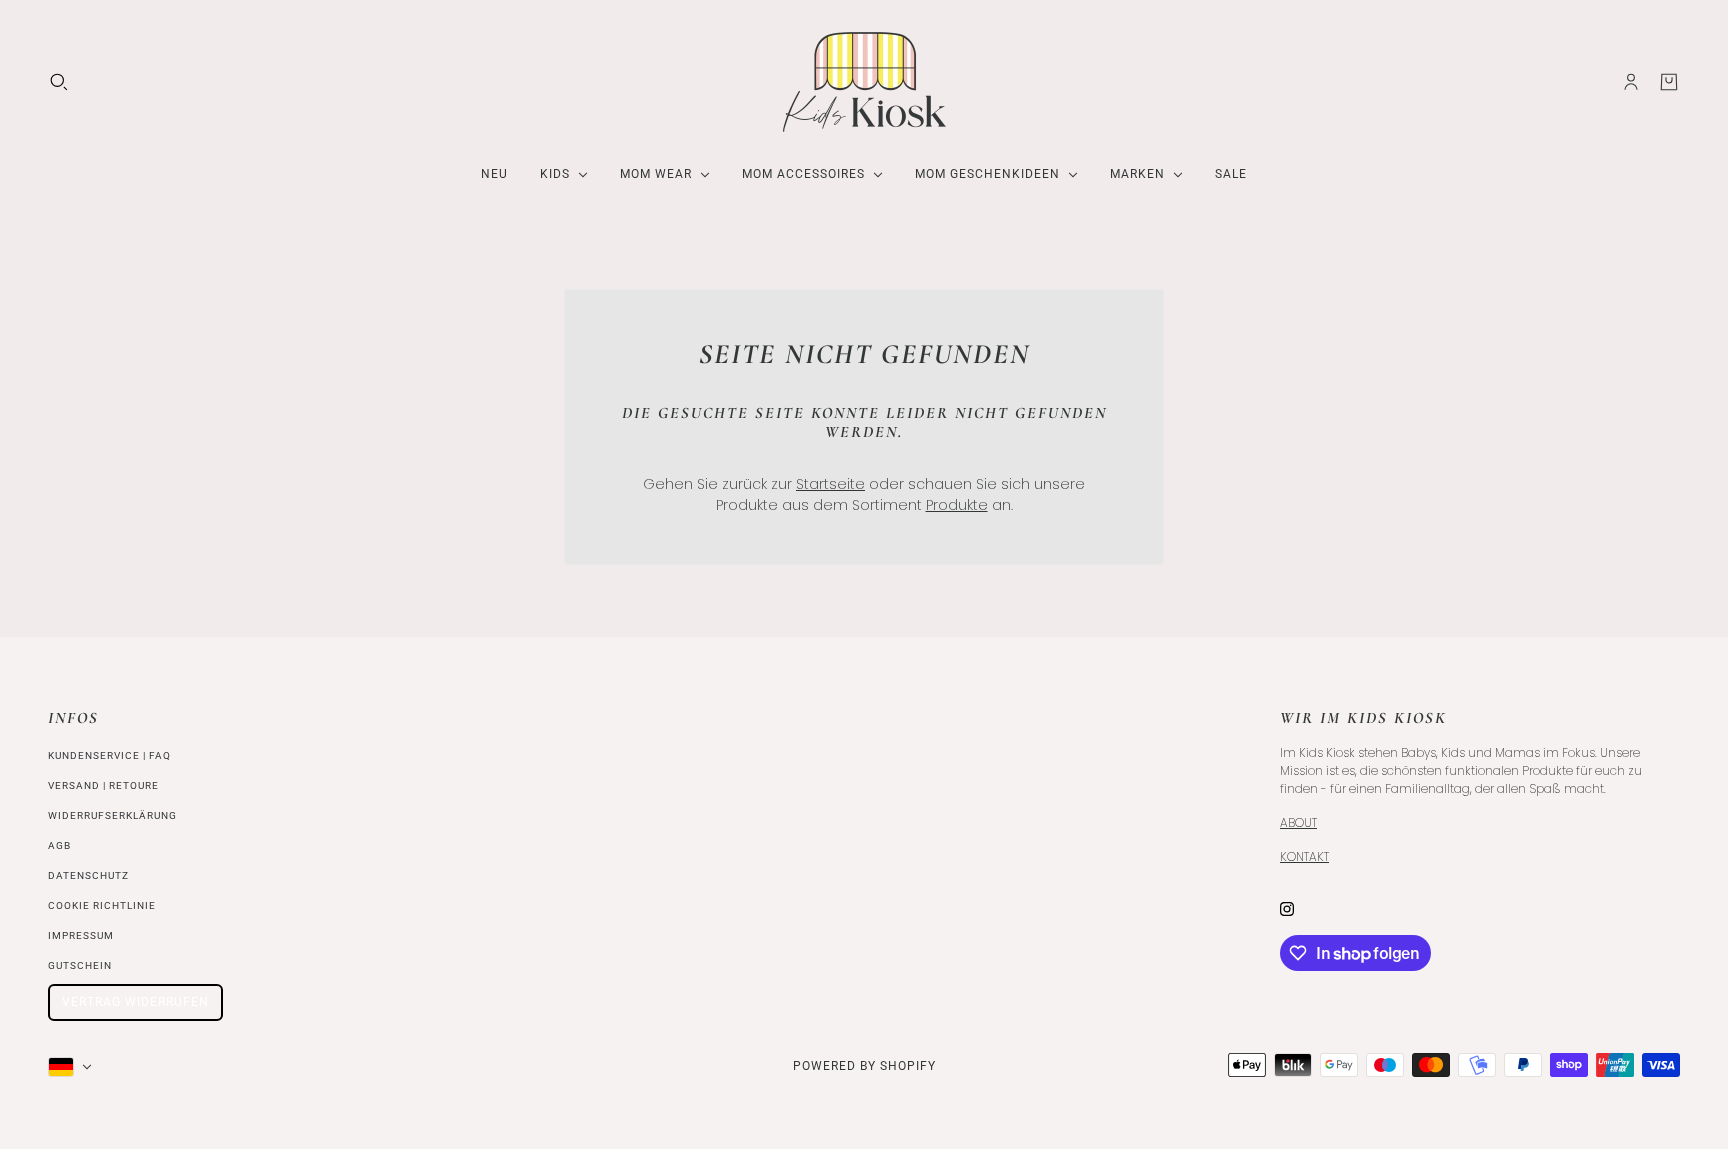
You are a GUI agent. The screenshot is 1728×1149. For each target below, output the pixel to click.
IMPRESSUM (81, 935)
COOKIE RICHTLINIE (102, 905)
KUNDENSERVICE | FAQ (109, 755)
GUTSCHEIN (80, 965)
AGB (59, 845)
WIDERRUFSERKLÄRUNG (112, 815)
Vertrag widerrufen (135, 1002)
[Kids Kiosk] (864, 82)
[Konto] (1631, 82)
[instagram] (1287, 908)
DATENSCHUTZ (88, 875)
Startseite (830, 484)
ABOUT (1298, 822)
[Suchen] (59, 82)
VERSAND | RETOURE (103, 785)
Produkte (957, 505)
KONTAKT (1304, 856)
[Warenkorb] (1669, 82)
